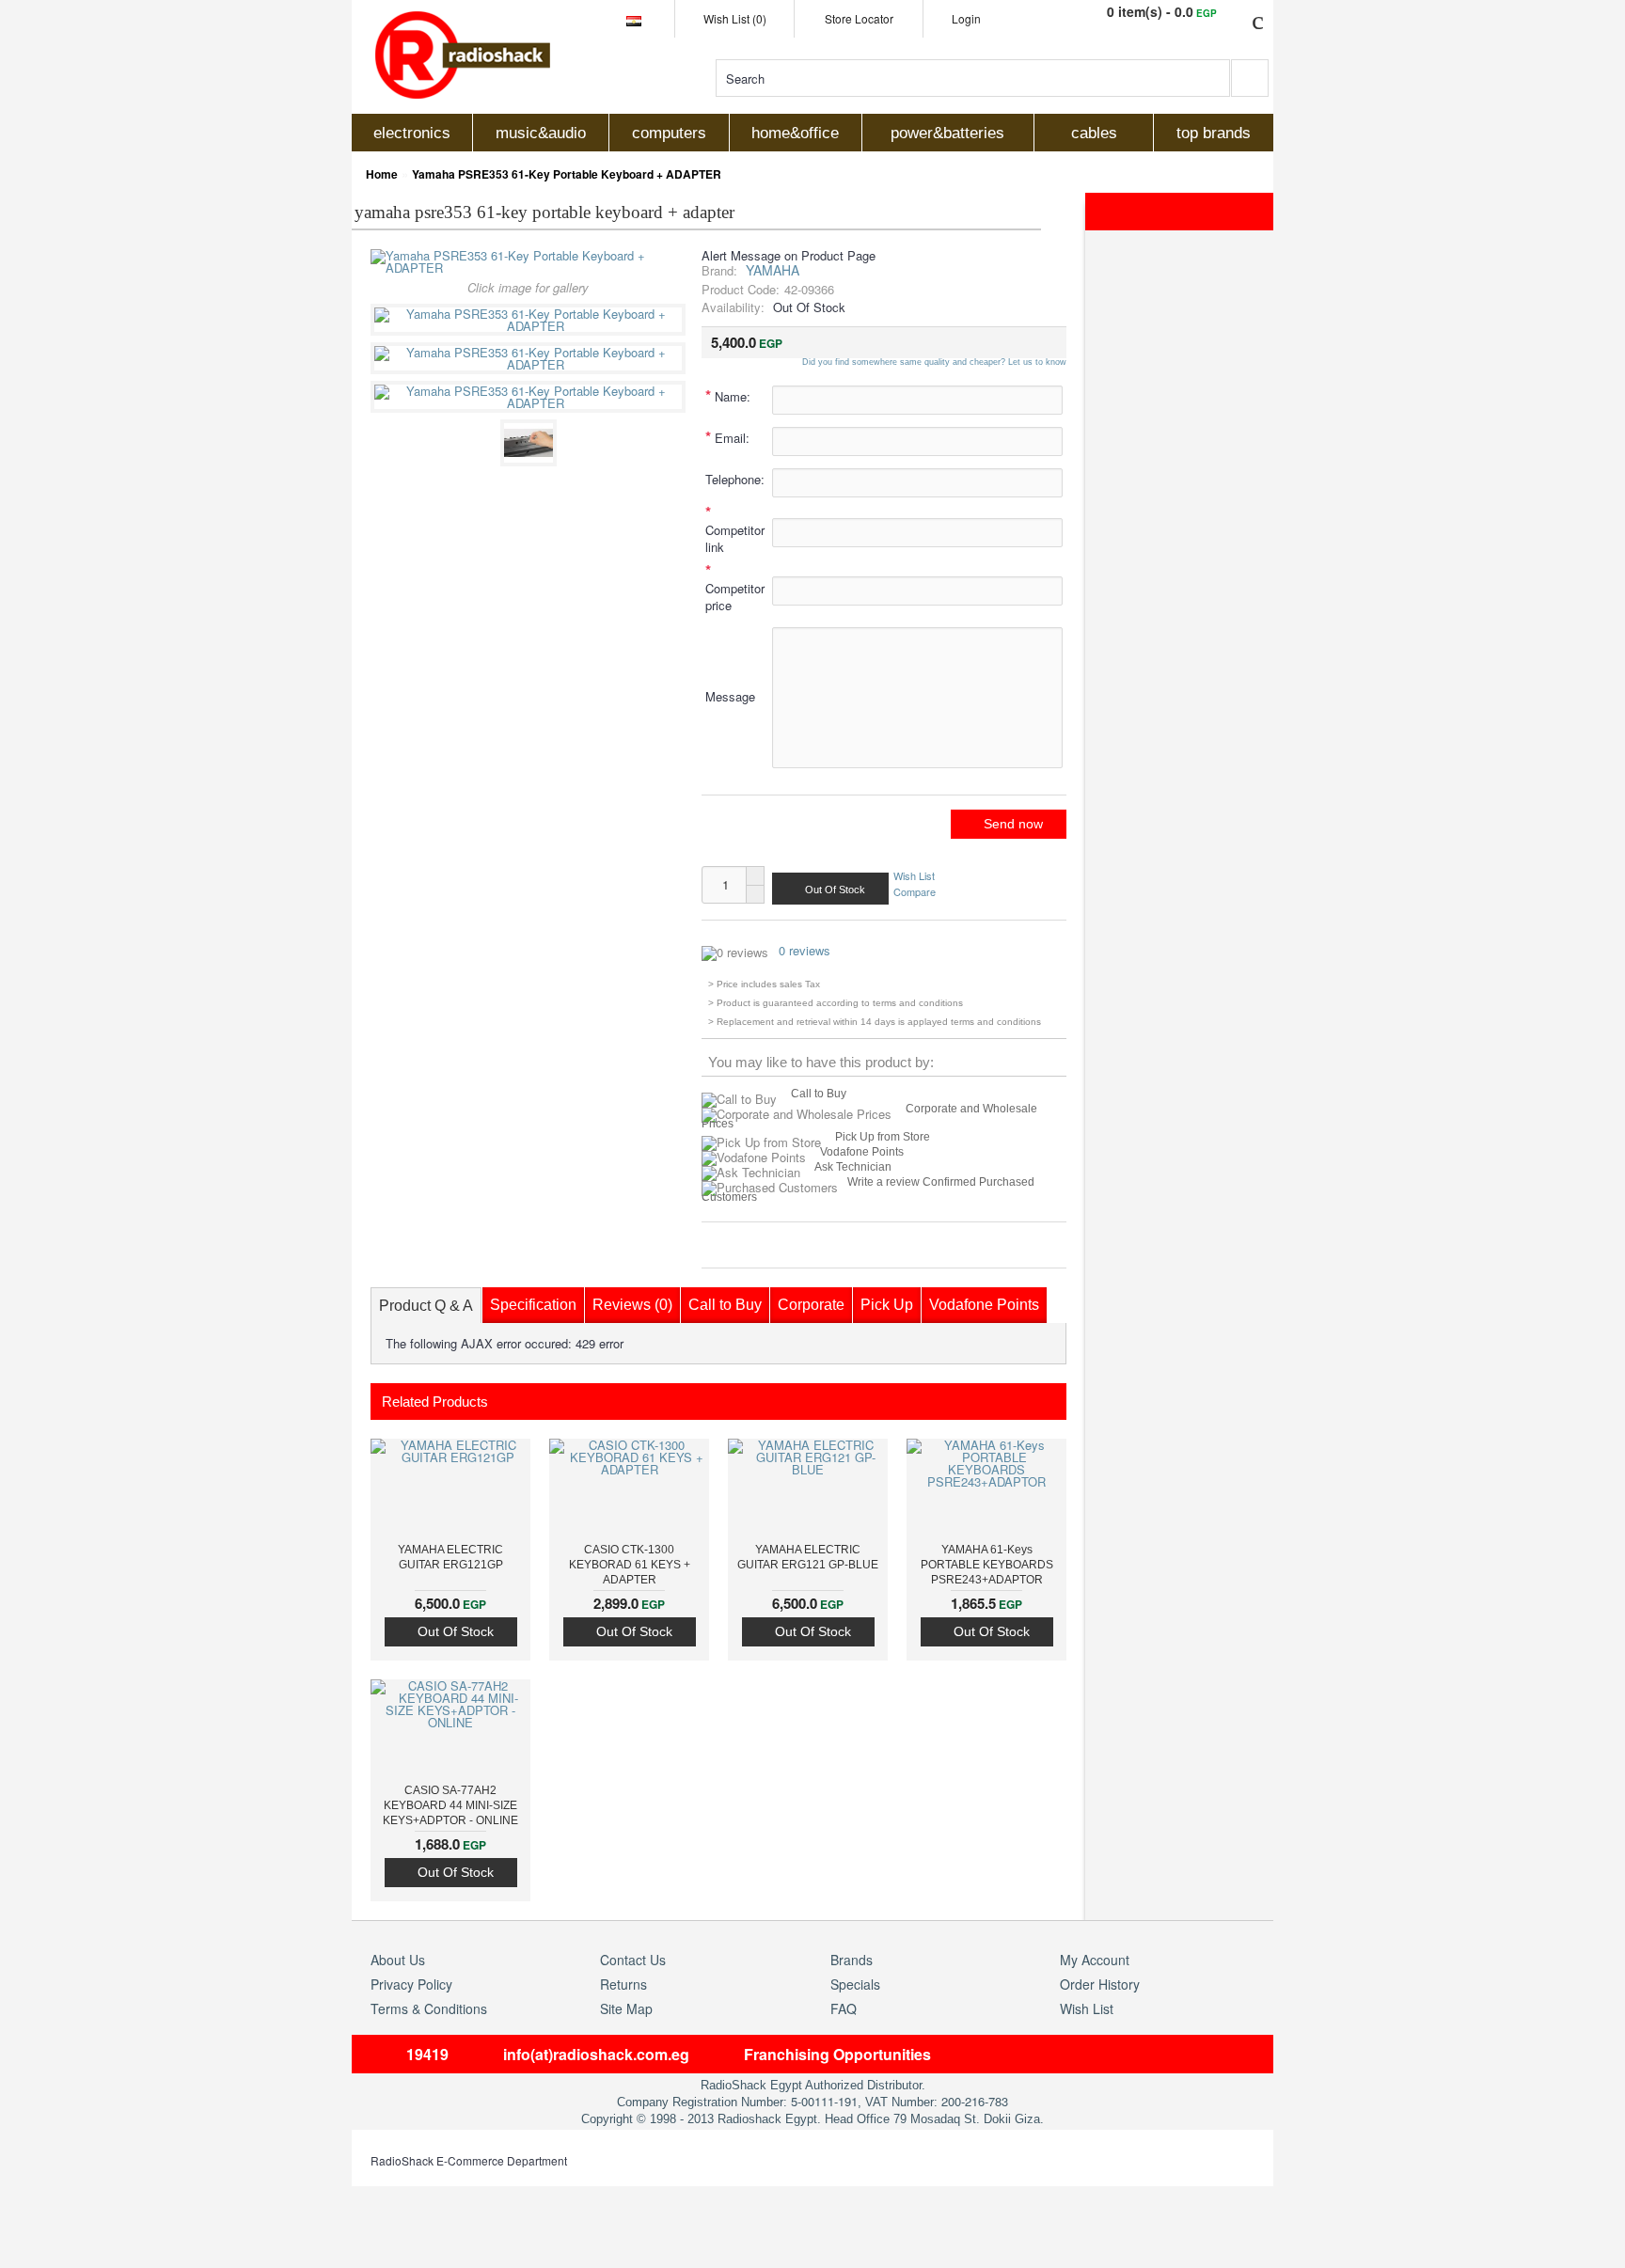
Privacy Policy (411, 1984)
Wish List (914, 876)
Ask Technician (853, 1167)
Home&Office (795, 133)
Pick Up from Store (883, 1137)
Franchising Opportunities (837, 2054)
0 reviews (805, 950)
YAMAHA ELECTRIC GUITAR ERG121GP (450, 1557)
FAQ (844, 2008)
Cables (1094, 133)
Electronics (412, 133)
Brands (852, 1960)
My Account (1095, 1960)
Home (382, 174)
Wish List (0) (735, 18)
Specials (855, 1984)
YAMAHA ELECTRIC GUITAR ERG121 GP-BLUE (808, 1557)
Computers (669, 133)
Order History (1100, 1984)
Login (966, 18)
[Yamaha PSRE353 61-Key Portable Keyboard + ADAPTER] (531, 326)
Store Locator (859, 18)
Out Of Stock (456, 1631)
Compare (915, 890)
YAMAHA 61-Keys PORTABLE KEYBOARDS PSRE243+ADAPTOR (987, 1565)
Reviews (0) (632, 1305)
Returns (623, 1984)
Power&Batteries (947, 133)
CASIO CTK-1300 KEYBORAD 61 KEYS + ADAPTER (630, 1565)
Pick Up (887, 1305)
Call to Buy (819, 1094)
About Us (398, 1960)
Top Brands (1214, 133)
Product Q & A (426, 1306)
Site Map (626, 2008)
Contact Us (633, 1960)
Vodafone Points (862, 1152)
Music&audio (541, 133)
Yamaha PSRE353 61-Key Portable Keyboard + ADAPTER (567, 174)
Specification (533, 1305)
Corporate (811, 1305)
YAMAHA (773, 270)
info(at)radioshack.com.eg (596, 2054)
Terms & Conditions (429, 2008)
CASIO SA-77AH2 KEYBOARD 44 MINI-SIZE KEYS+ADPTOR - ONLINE (450, 1805)
